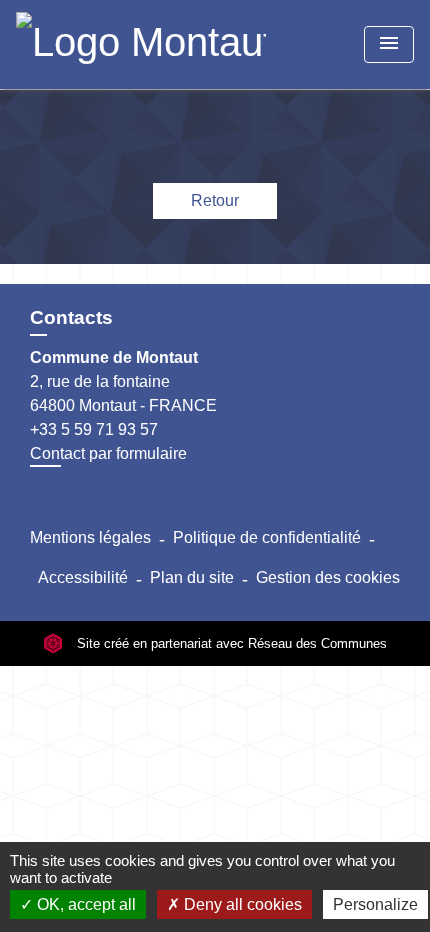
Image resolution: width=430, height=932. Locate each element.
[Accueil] (141, 44)
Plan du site (192, 577)
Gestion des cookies (328, 577)
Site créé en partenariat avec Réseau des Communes (230, 643)
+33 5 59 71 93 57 (94, 429)
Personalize (375, 904)
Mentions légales (90, 537)
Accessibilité (83, 577)
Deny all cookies (241, 904)
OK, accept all (84, 904)
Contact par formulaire (108, 453)
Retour (215, 200)
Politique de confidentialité (267, 537)
